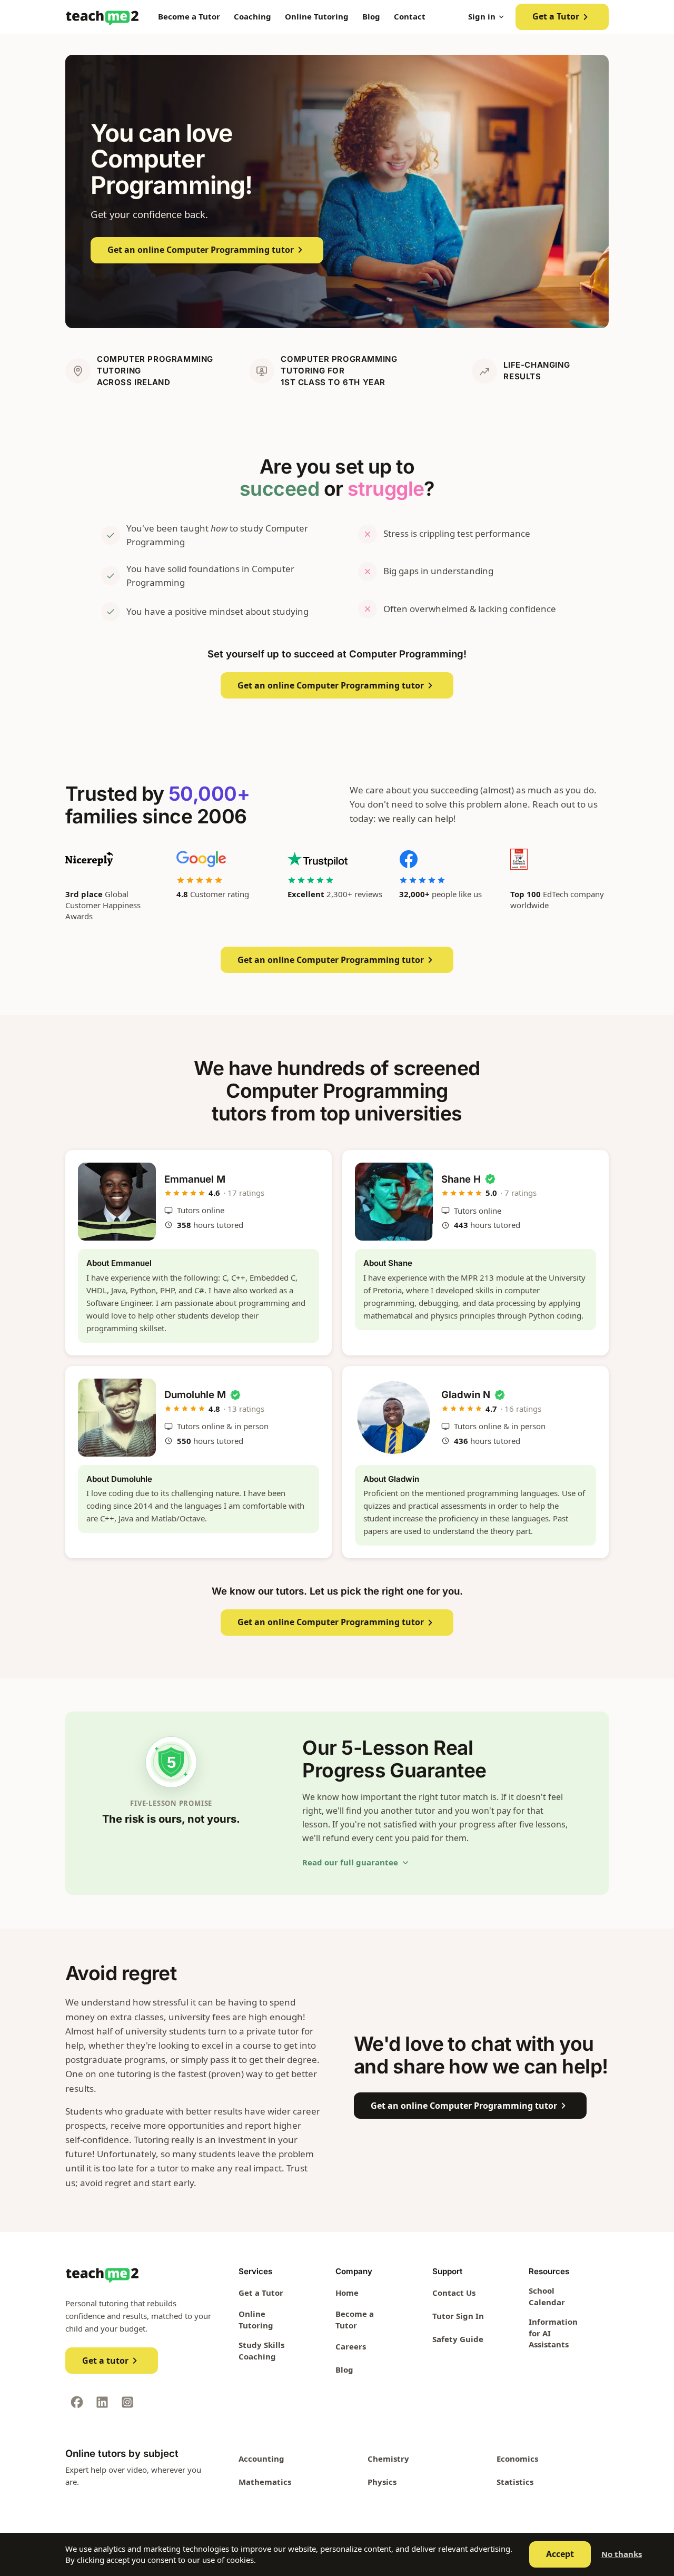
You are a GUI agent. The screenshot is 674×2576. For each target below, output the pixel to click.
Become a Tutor (189, 16)
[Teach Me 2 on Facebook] (77, 2402)
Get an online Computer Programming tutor (201, 250)
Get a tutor (105, 2361)
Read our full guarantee (350, 1862)
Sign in (482, 16)
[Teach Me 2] (102, 17)
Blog (371, 16)
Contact (410, 16)
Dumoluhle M (195, 1394)
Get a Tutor (556, 16)
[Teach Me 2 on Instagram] (127, 2402)
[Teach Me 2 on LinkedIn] (102, 2402)
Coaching (252, 16)
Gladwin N (466, 1394)
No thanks (622, 2554)
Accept (560, 2554)
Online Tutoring (317, 16)
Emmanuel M (195, 1179)
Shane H (461, 1179)
